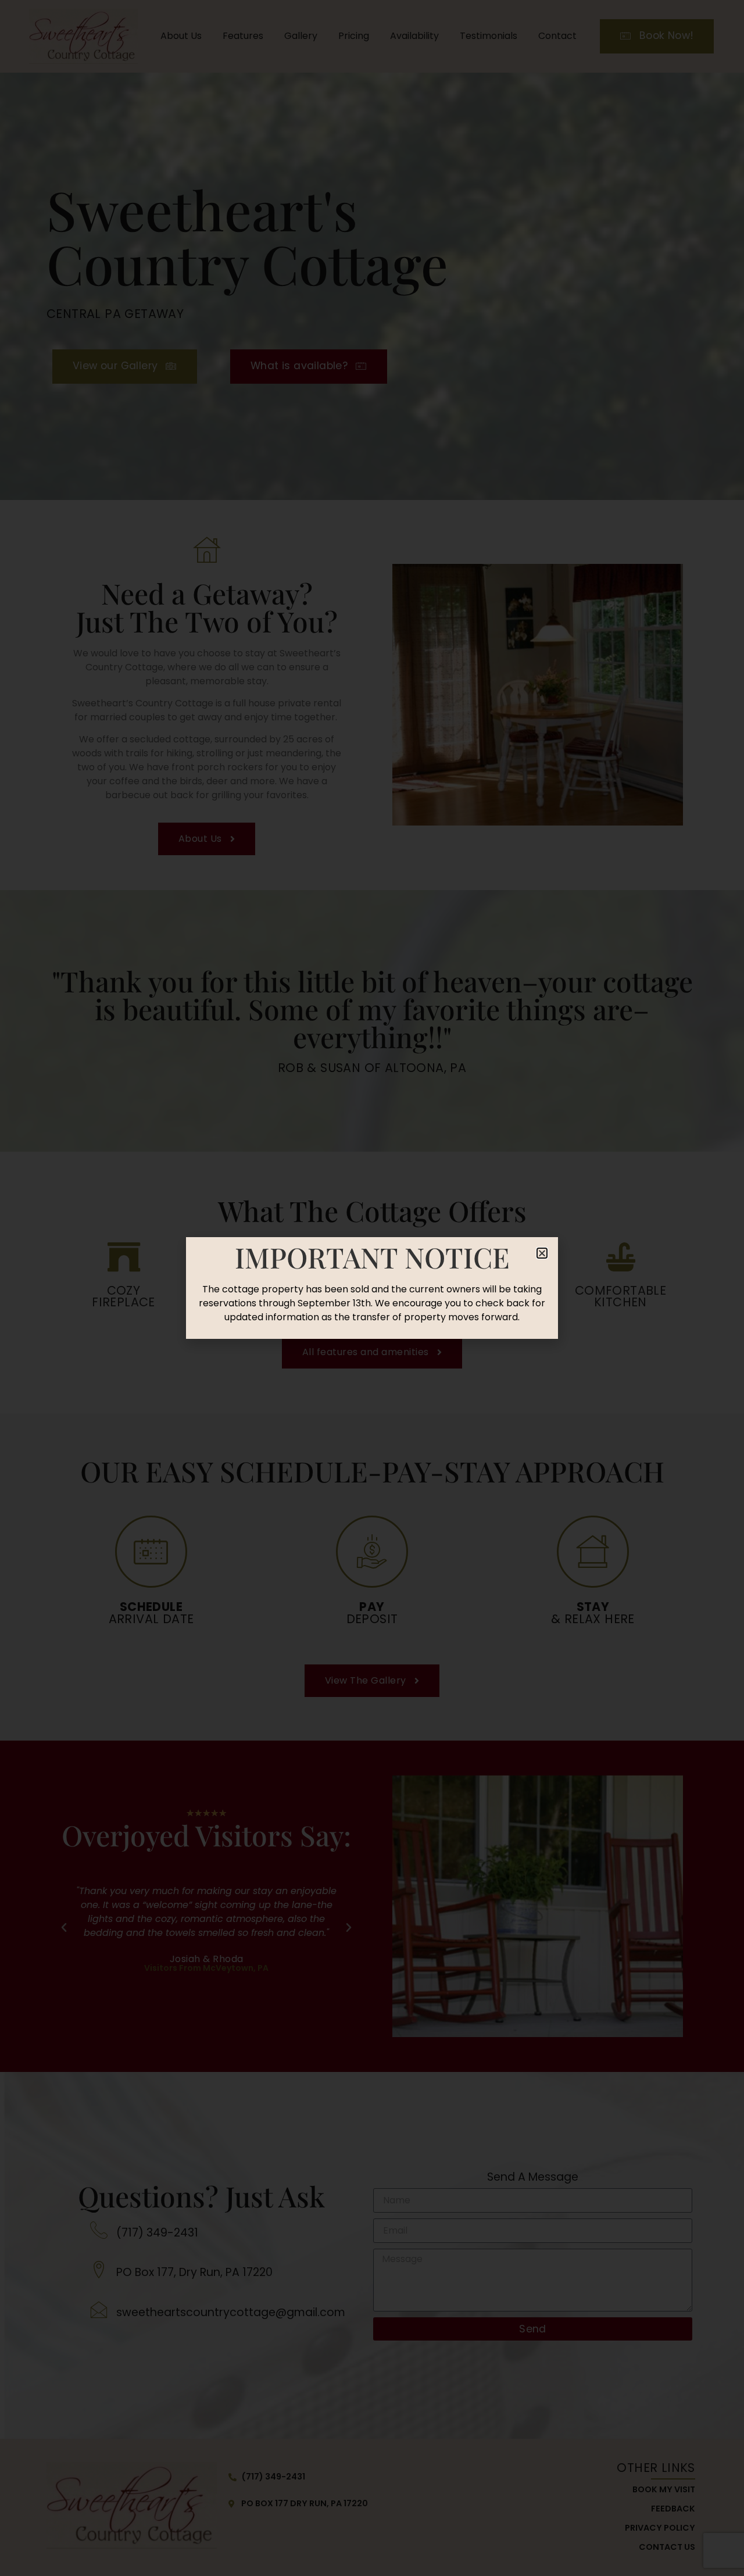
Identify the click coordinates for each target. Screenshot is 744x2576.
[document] (372, 1288)
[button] (542, 1253)
